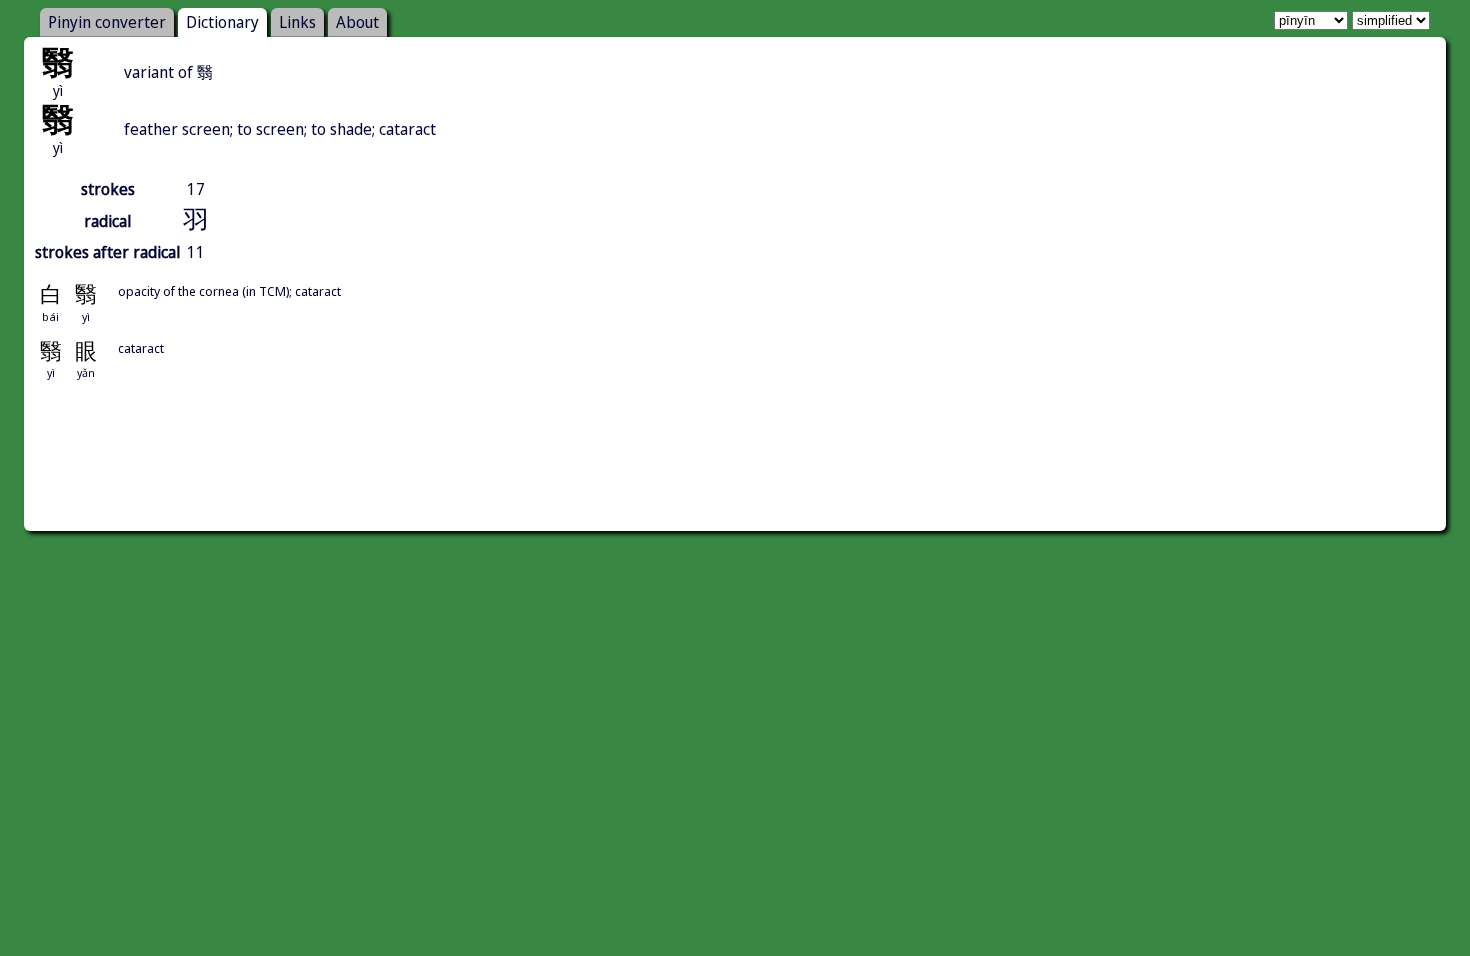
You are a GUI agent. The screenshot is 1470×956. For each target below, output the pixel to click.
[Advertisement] (735, 478)
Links (297, 22)
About (357, 22)
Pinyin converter (107, 22)
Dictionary (222, 22)
